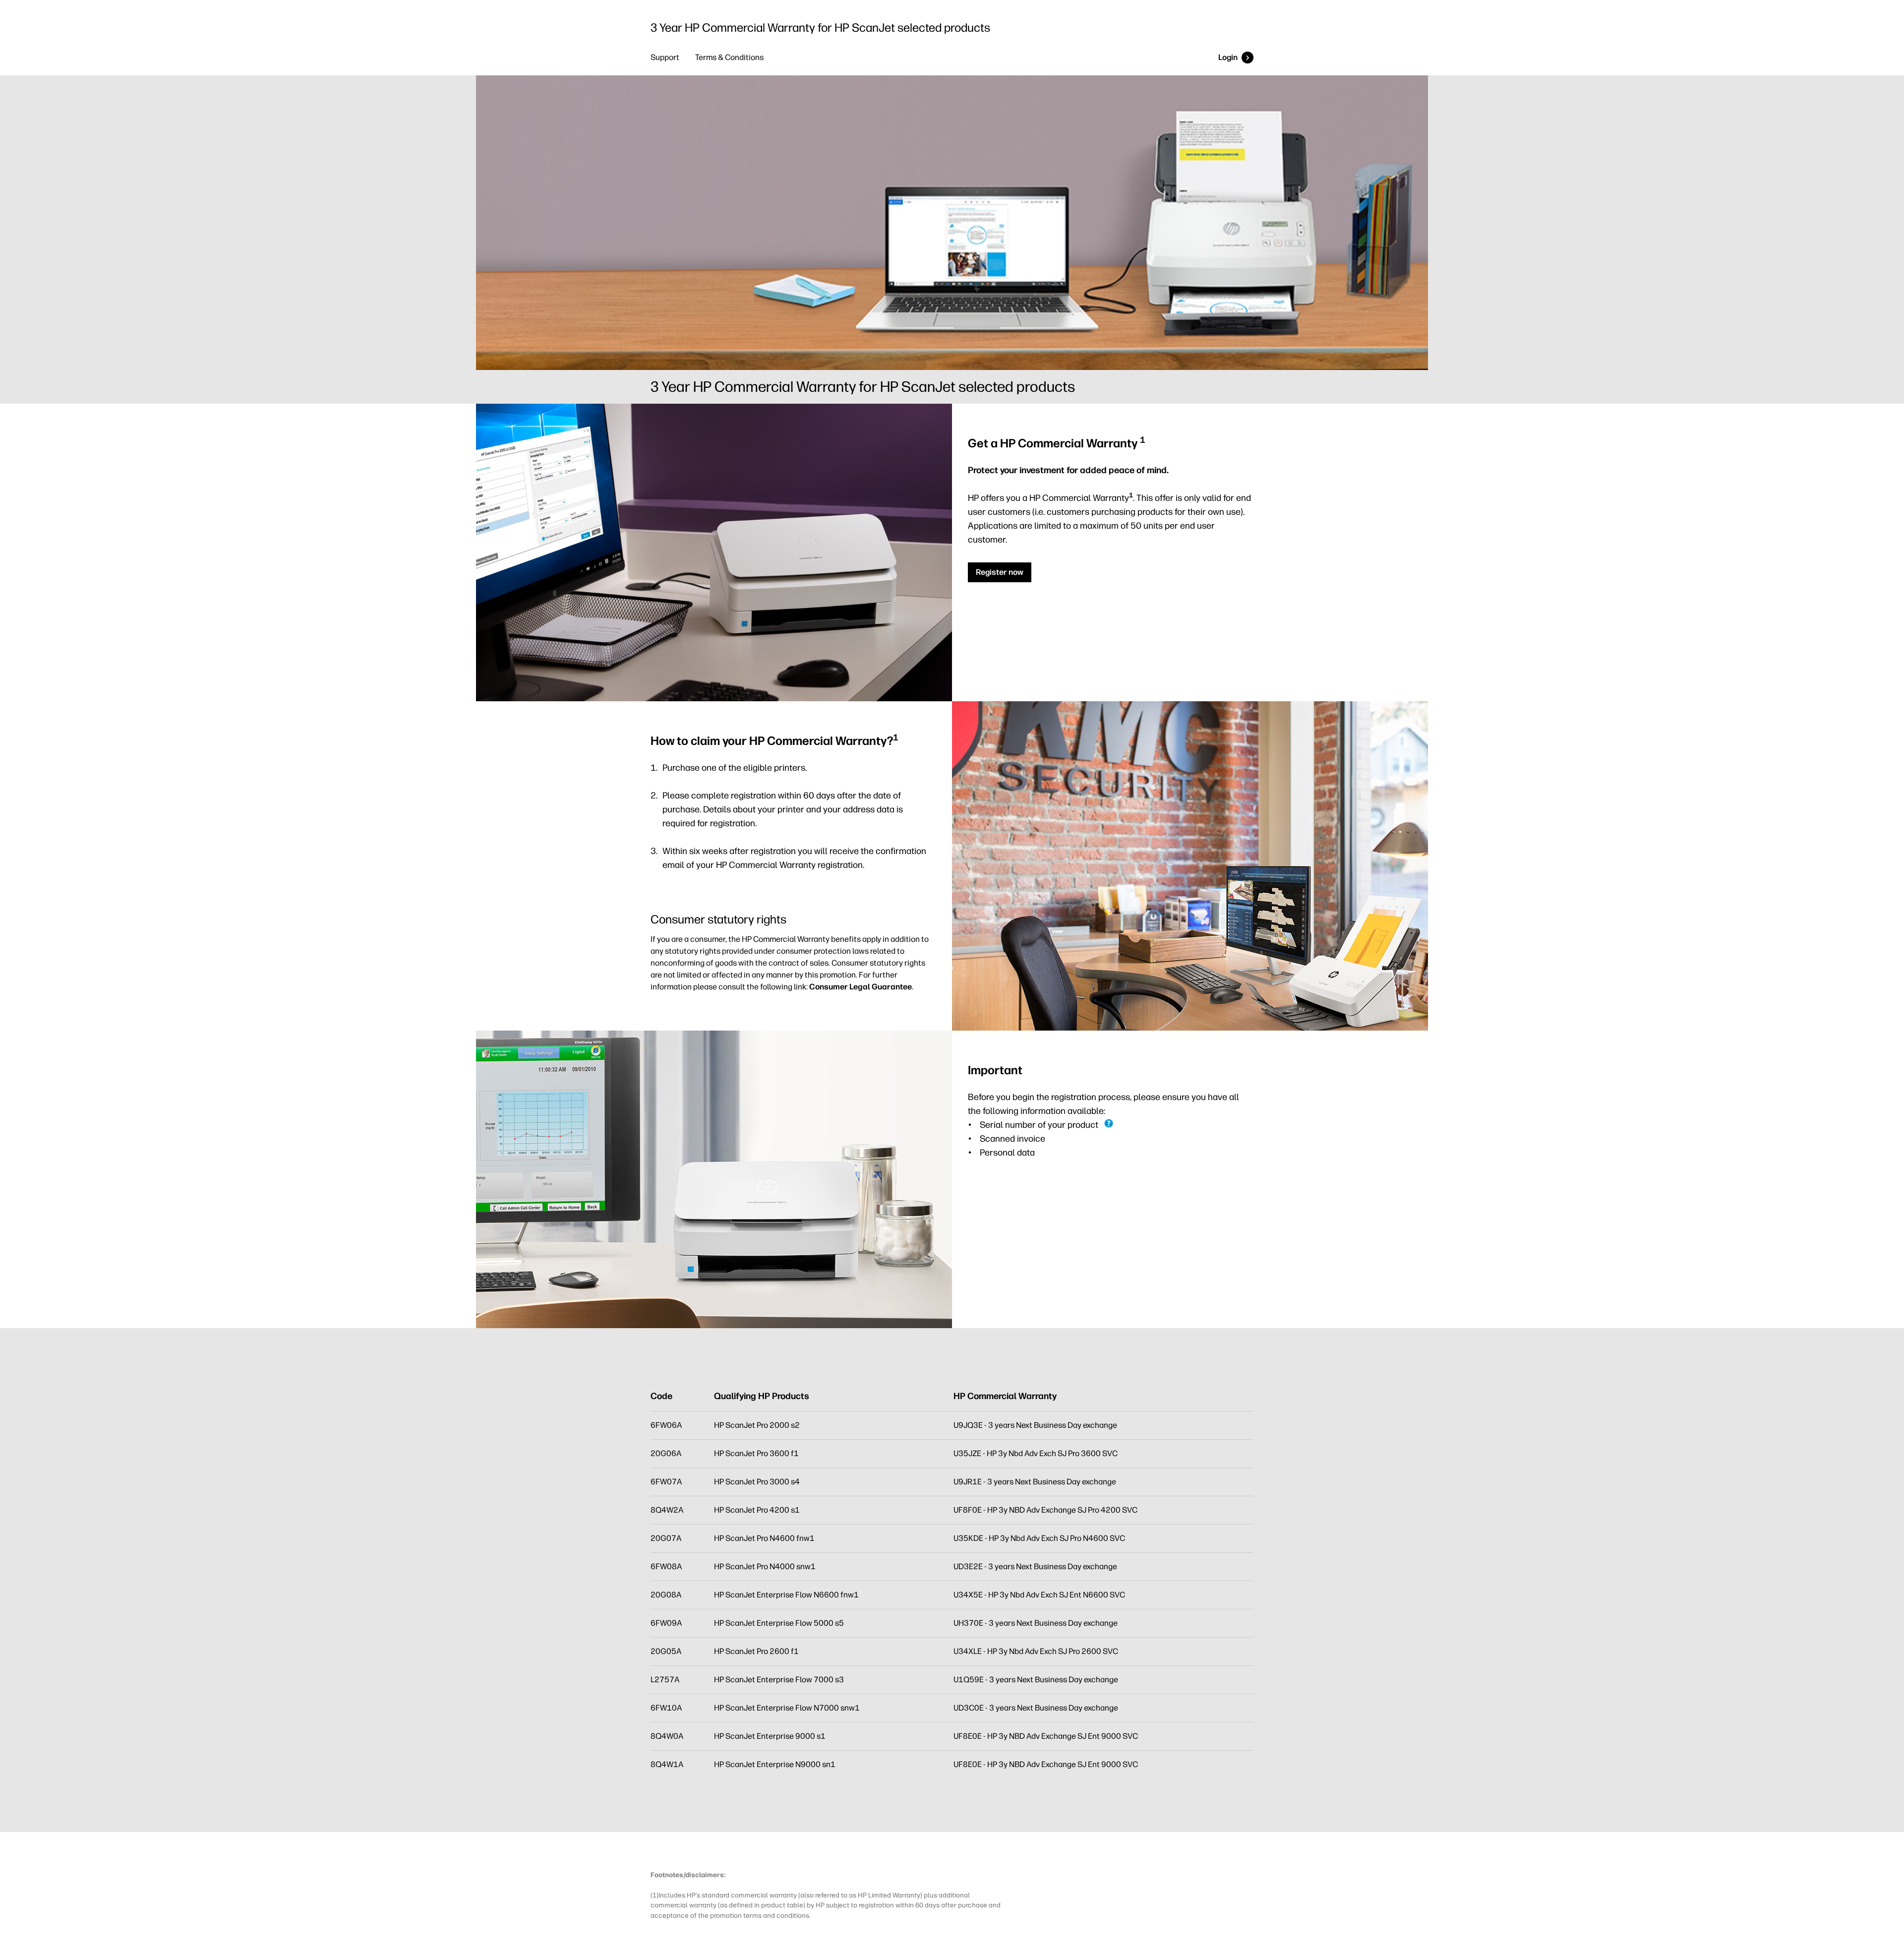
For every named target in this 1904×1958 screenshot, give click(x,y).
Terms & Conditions (729, 57)
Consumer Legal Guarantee (861, 987)
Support (665, 57)
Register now (1000, 572)
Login (1228, 57)
